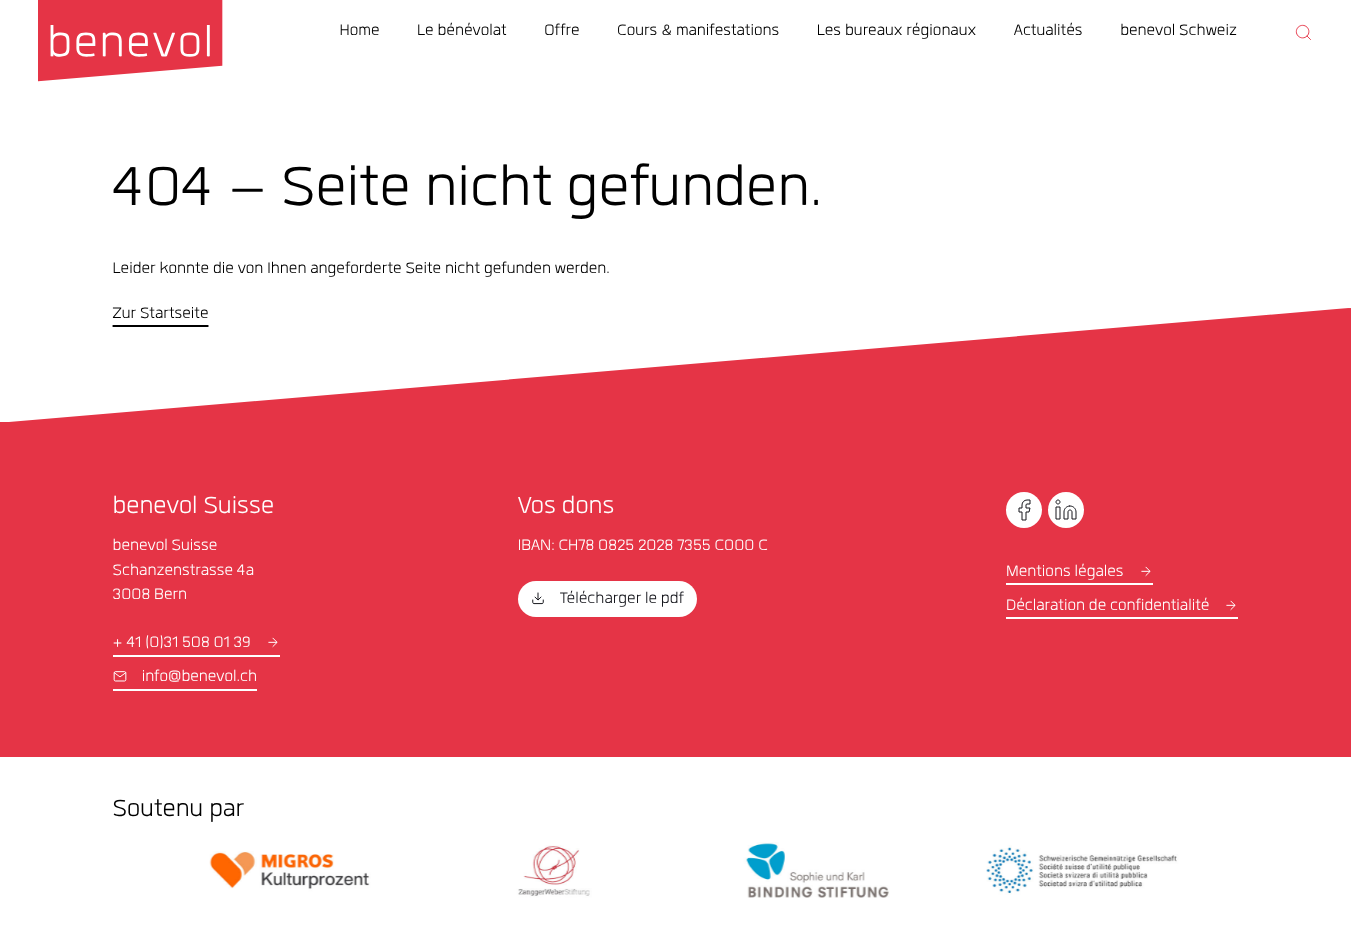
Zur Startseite (161, 314)
